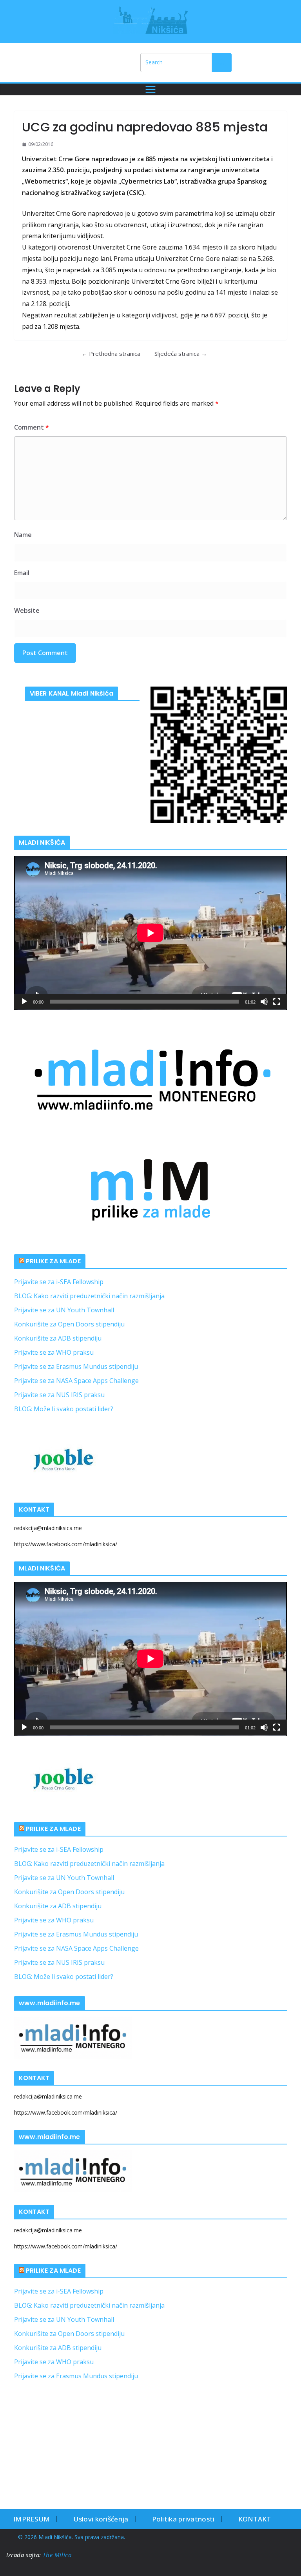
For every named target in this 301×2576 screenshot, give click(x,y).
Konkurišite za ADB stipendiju (58, 1338)
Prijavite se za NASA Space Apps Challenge (76, 1381)
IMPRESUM (32, 2519)
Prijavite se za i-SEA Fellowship (59, 1282)
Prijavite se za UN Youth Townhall (64, 1310)
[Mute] (264, 1002)
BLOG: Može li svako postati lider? (64, 1409)
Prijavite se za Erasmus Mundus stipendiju (76, 1366)
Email (22, 573)
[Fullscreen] (277, 1002)
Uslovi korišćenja (101, 2519)
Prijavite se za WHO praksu (54, 1352)
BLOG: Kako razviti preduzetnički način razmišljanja (89, 1296)
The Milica (58, 2555)
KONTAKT (255, 2519)
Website (27, 610)
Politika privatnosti (183, 2519)
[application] (150, 933)
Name (23, 535)
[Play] (24, 1002)
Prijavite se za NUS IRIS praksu (59, 1395)
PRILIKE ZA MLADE (53, 1261)
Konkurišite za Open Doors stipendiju (69, 1324)
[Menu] (150, 89)
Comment (32, 427)
